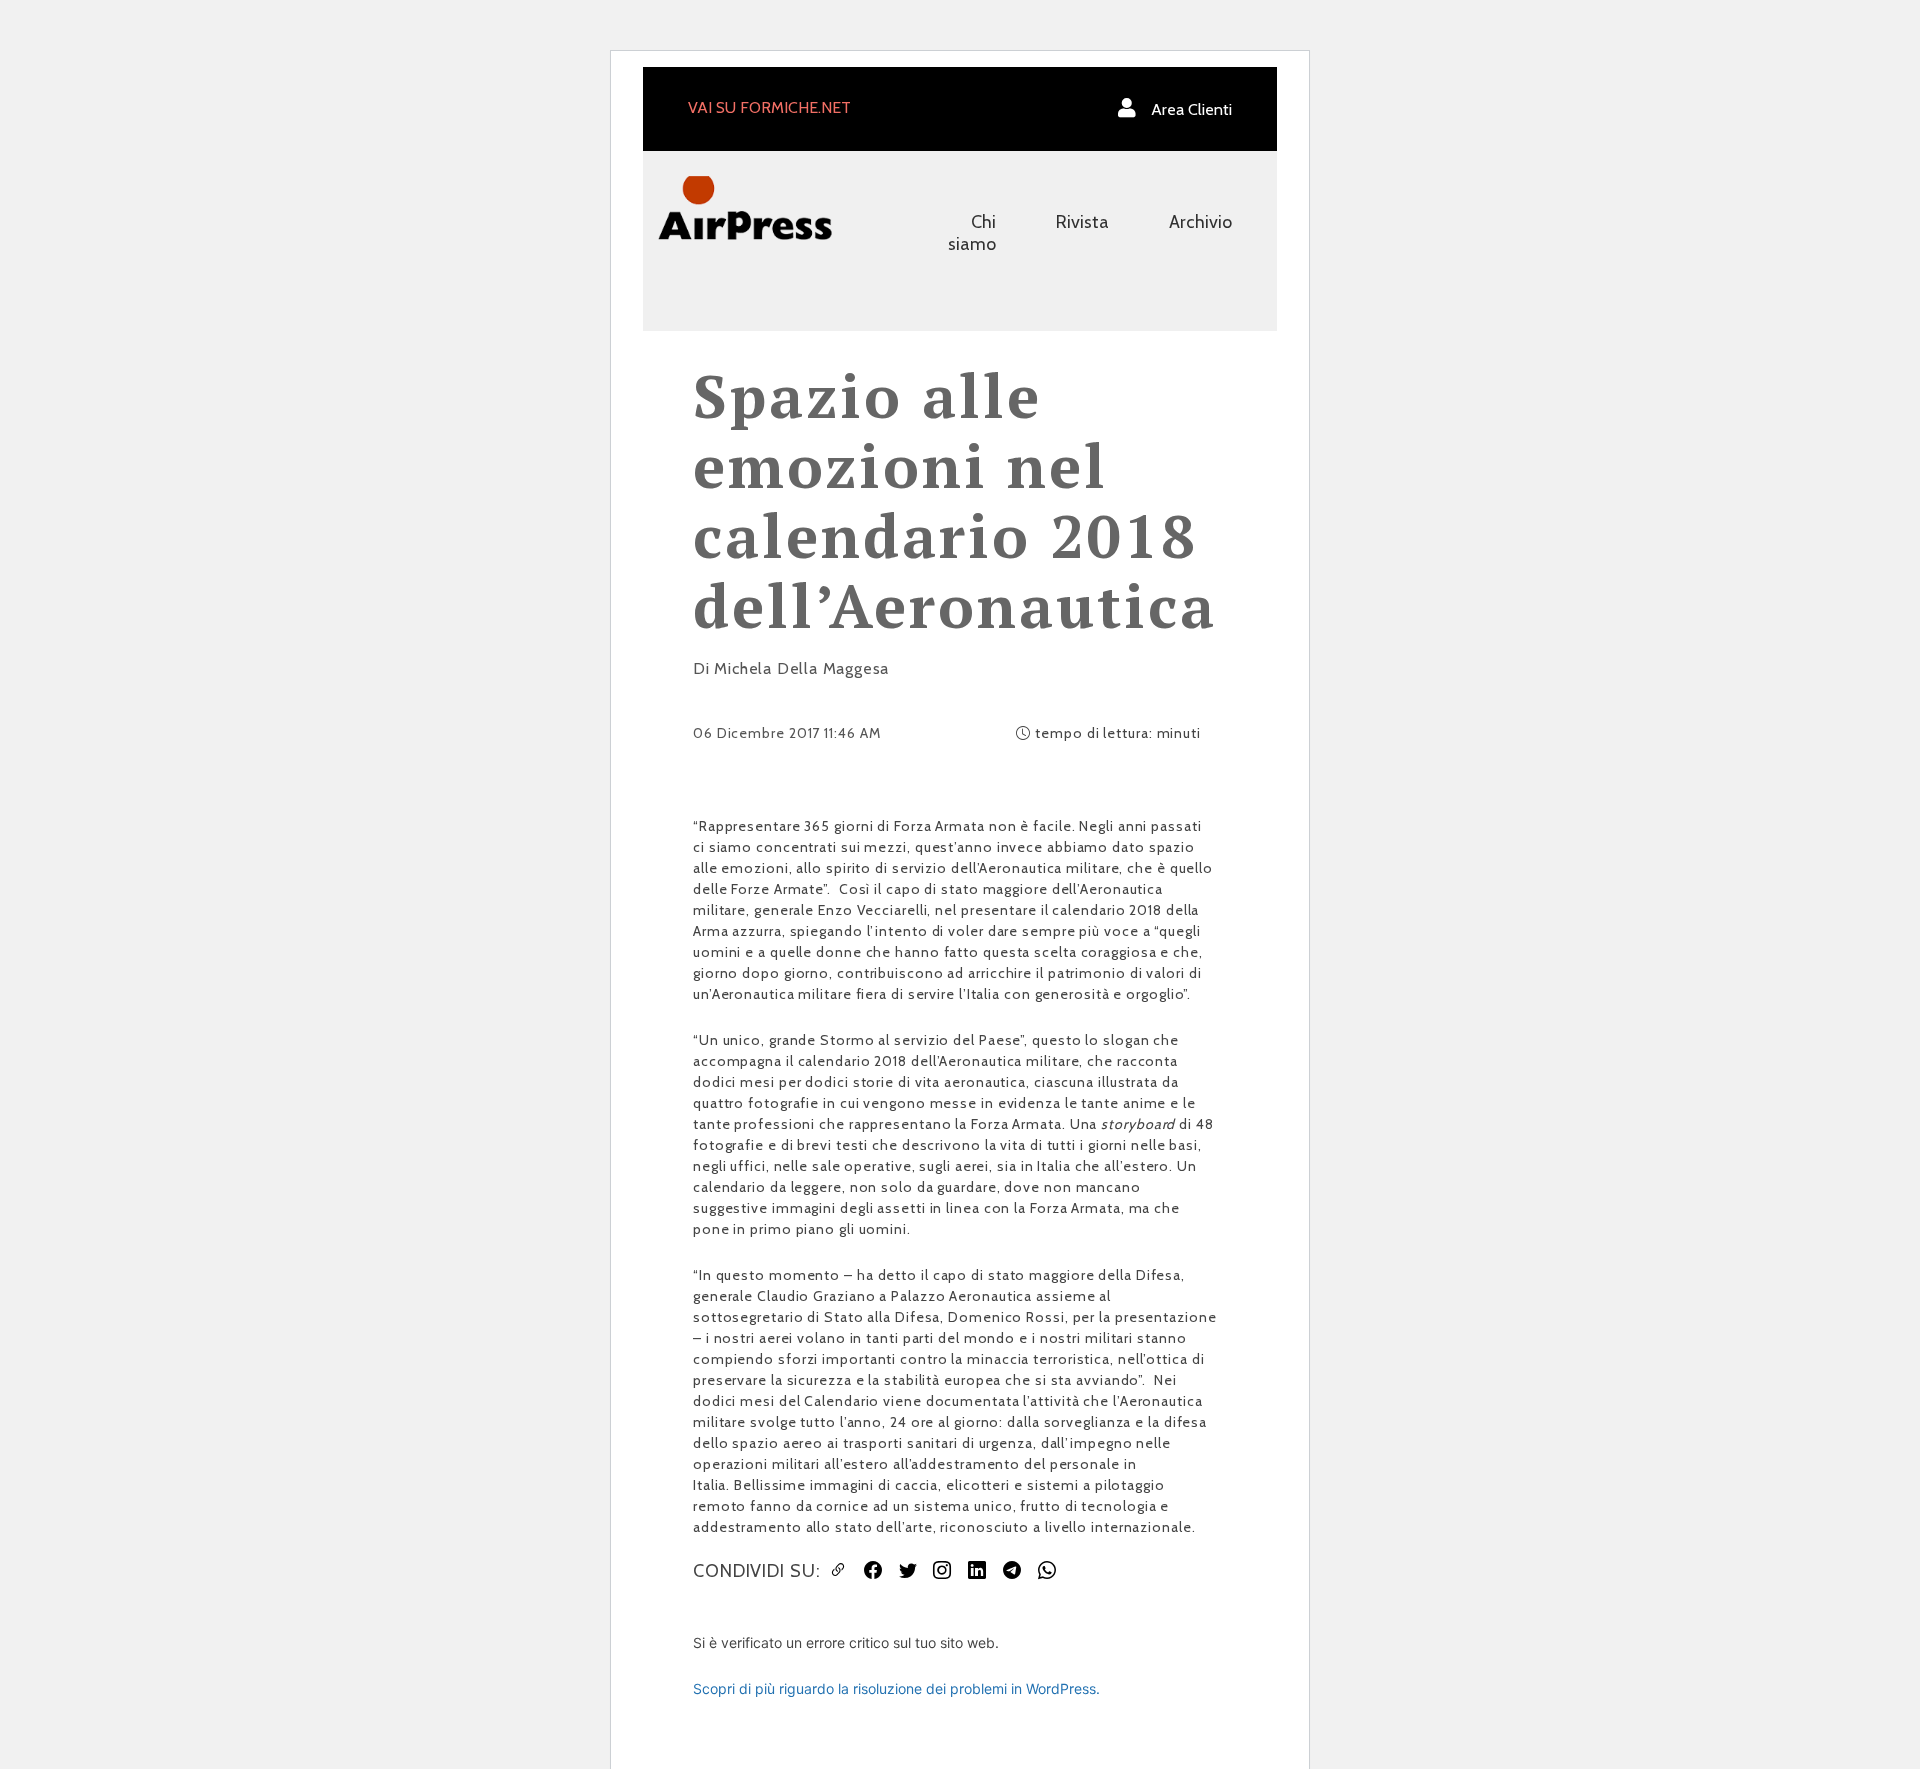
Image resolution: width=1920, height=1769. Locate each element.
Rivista (1082, 222)
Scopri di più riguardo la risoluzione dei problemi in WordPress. (896, 1688)
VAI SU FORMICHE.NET (769, 107)
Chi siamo (972, 233)
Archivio (1200, 222)
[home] (745, 206)
